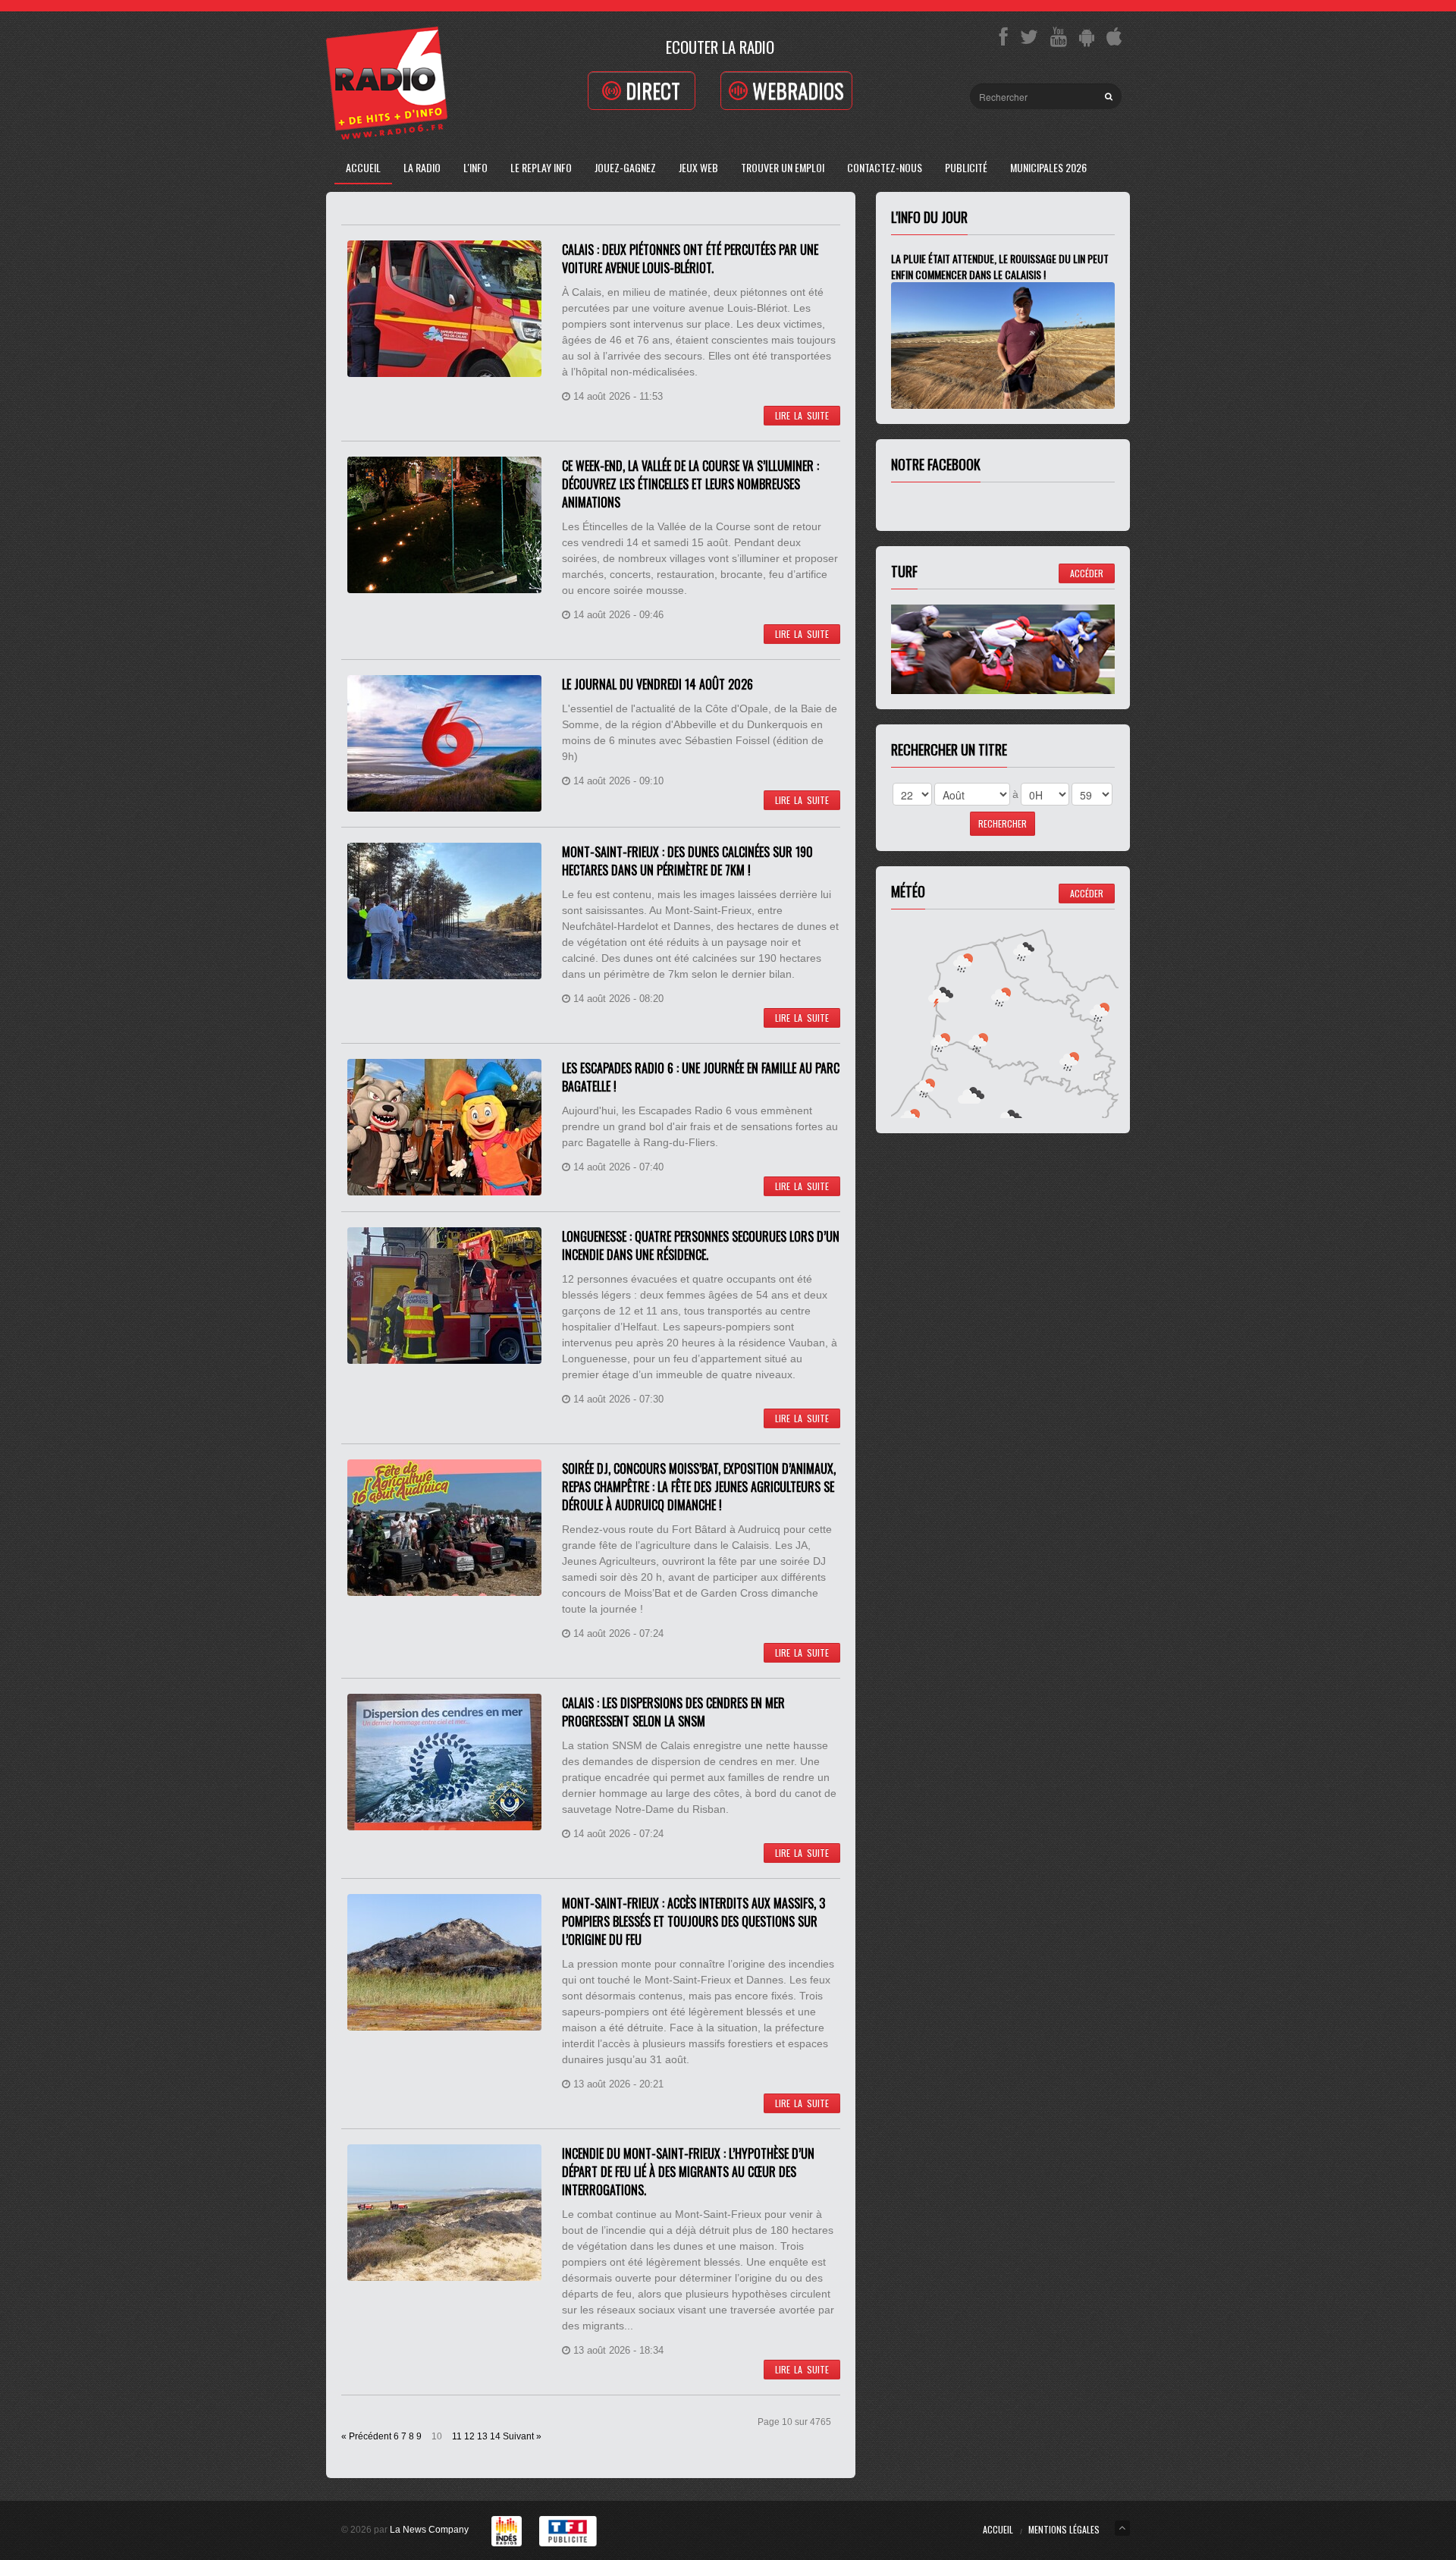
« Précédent (366, 2436)
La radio (422, 167)
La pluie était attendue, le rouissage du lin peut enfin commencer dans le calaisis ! (1000, 266)
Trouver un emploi (783, 167)
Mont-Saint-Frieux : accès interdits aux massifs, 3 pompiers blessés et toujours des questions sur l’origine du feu (693, 1921)
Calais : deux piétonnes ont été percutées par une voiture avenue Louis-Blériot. (690, 259)
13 (482, 2436)
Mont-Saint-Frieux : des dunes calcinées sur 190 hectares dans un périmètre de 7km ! (687, 861)
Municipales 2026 (1048, 167)
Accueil (363, 167)
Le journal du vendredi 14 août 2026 (657, 684)
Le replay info (541, 167)
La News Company (429, 2530)
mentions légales (1064, 2529)
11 (457, 2436)
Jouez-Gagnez (625, 167)
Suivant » (522, 2436)
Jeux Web (698, 167)
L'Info (475, 167)
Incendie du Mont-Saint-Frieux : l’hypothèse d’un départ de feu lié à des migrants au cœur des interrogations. (688, 2172)
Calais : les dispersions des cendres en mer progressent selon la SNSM (673, 1712)
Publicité (966, 167)
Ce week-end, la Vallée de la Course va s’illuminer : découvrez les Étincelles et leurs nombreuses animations (690, 484)
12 (469, 2436)
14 (495, 2436)
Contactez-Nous (885, 167)
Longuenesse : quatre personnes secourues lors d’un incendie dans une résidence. (701, 1245)
